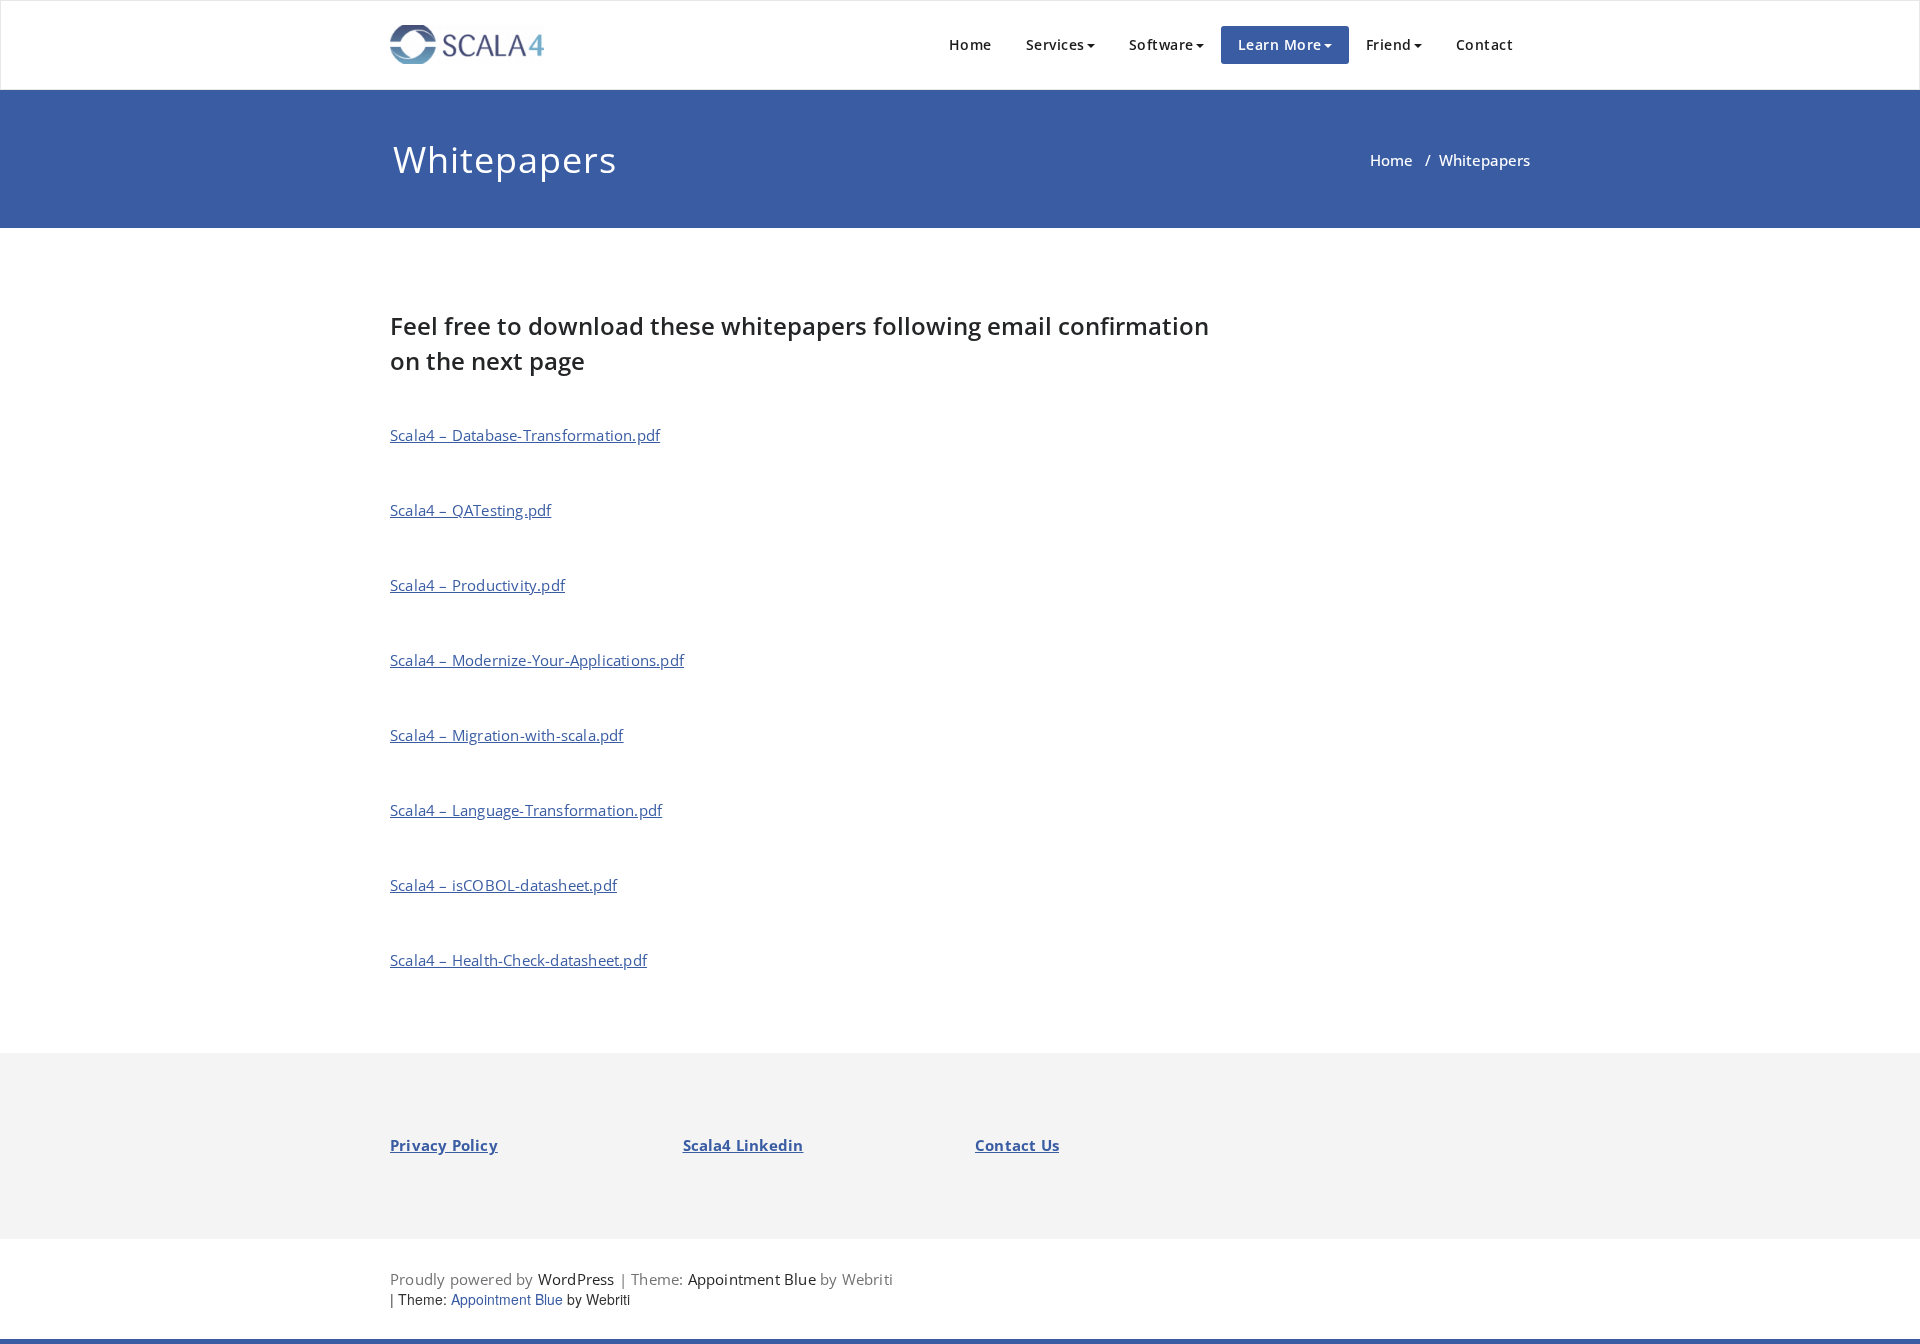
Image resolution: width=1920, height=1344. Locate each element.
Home (970, 44)
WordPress (576, 1279)
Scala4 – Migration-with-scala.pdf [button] (507, 735)
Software (1161, 44)
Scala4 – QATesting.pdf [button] (470, 510)
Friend (1389, 44)
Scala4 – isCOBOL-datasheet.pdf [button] (503, 885)
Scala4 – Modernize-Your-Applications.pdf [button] (537, 660)
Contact (1485, 44)
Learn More (1280, 44)
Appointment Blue (752, 1279)
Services (1055, 44)
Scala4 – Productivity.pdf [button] (477, 585)
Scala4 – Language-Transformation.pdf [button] (526, 810)
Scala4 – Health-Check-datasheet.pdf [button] (518, 960)
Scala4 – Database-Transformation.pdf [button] (525, 435)
